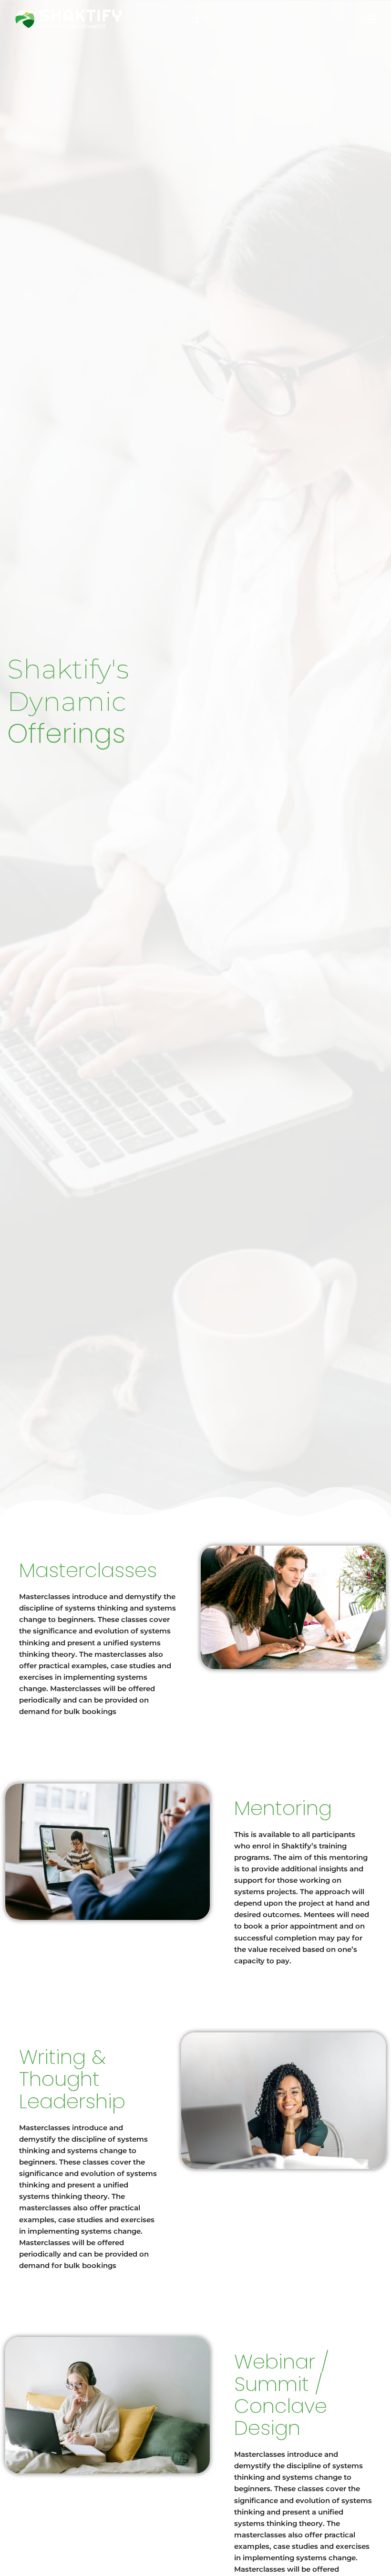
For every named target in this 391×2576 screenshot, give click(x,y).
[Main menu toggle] (371, 19)
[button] (195, 21)
